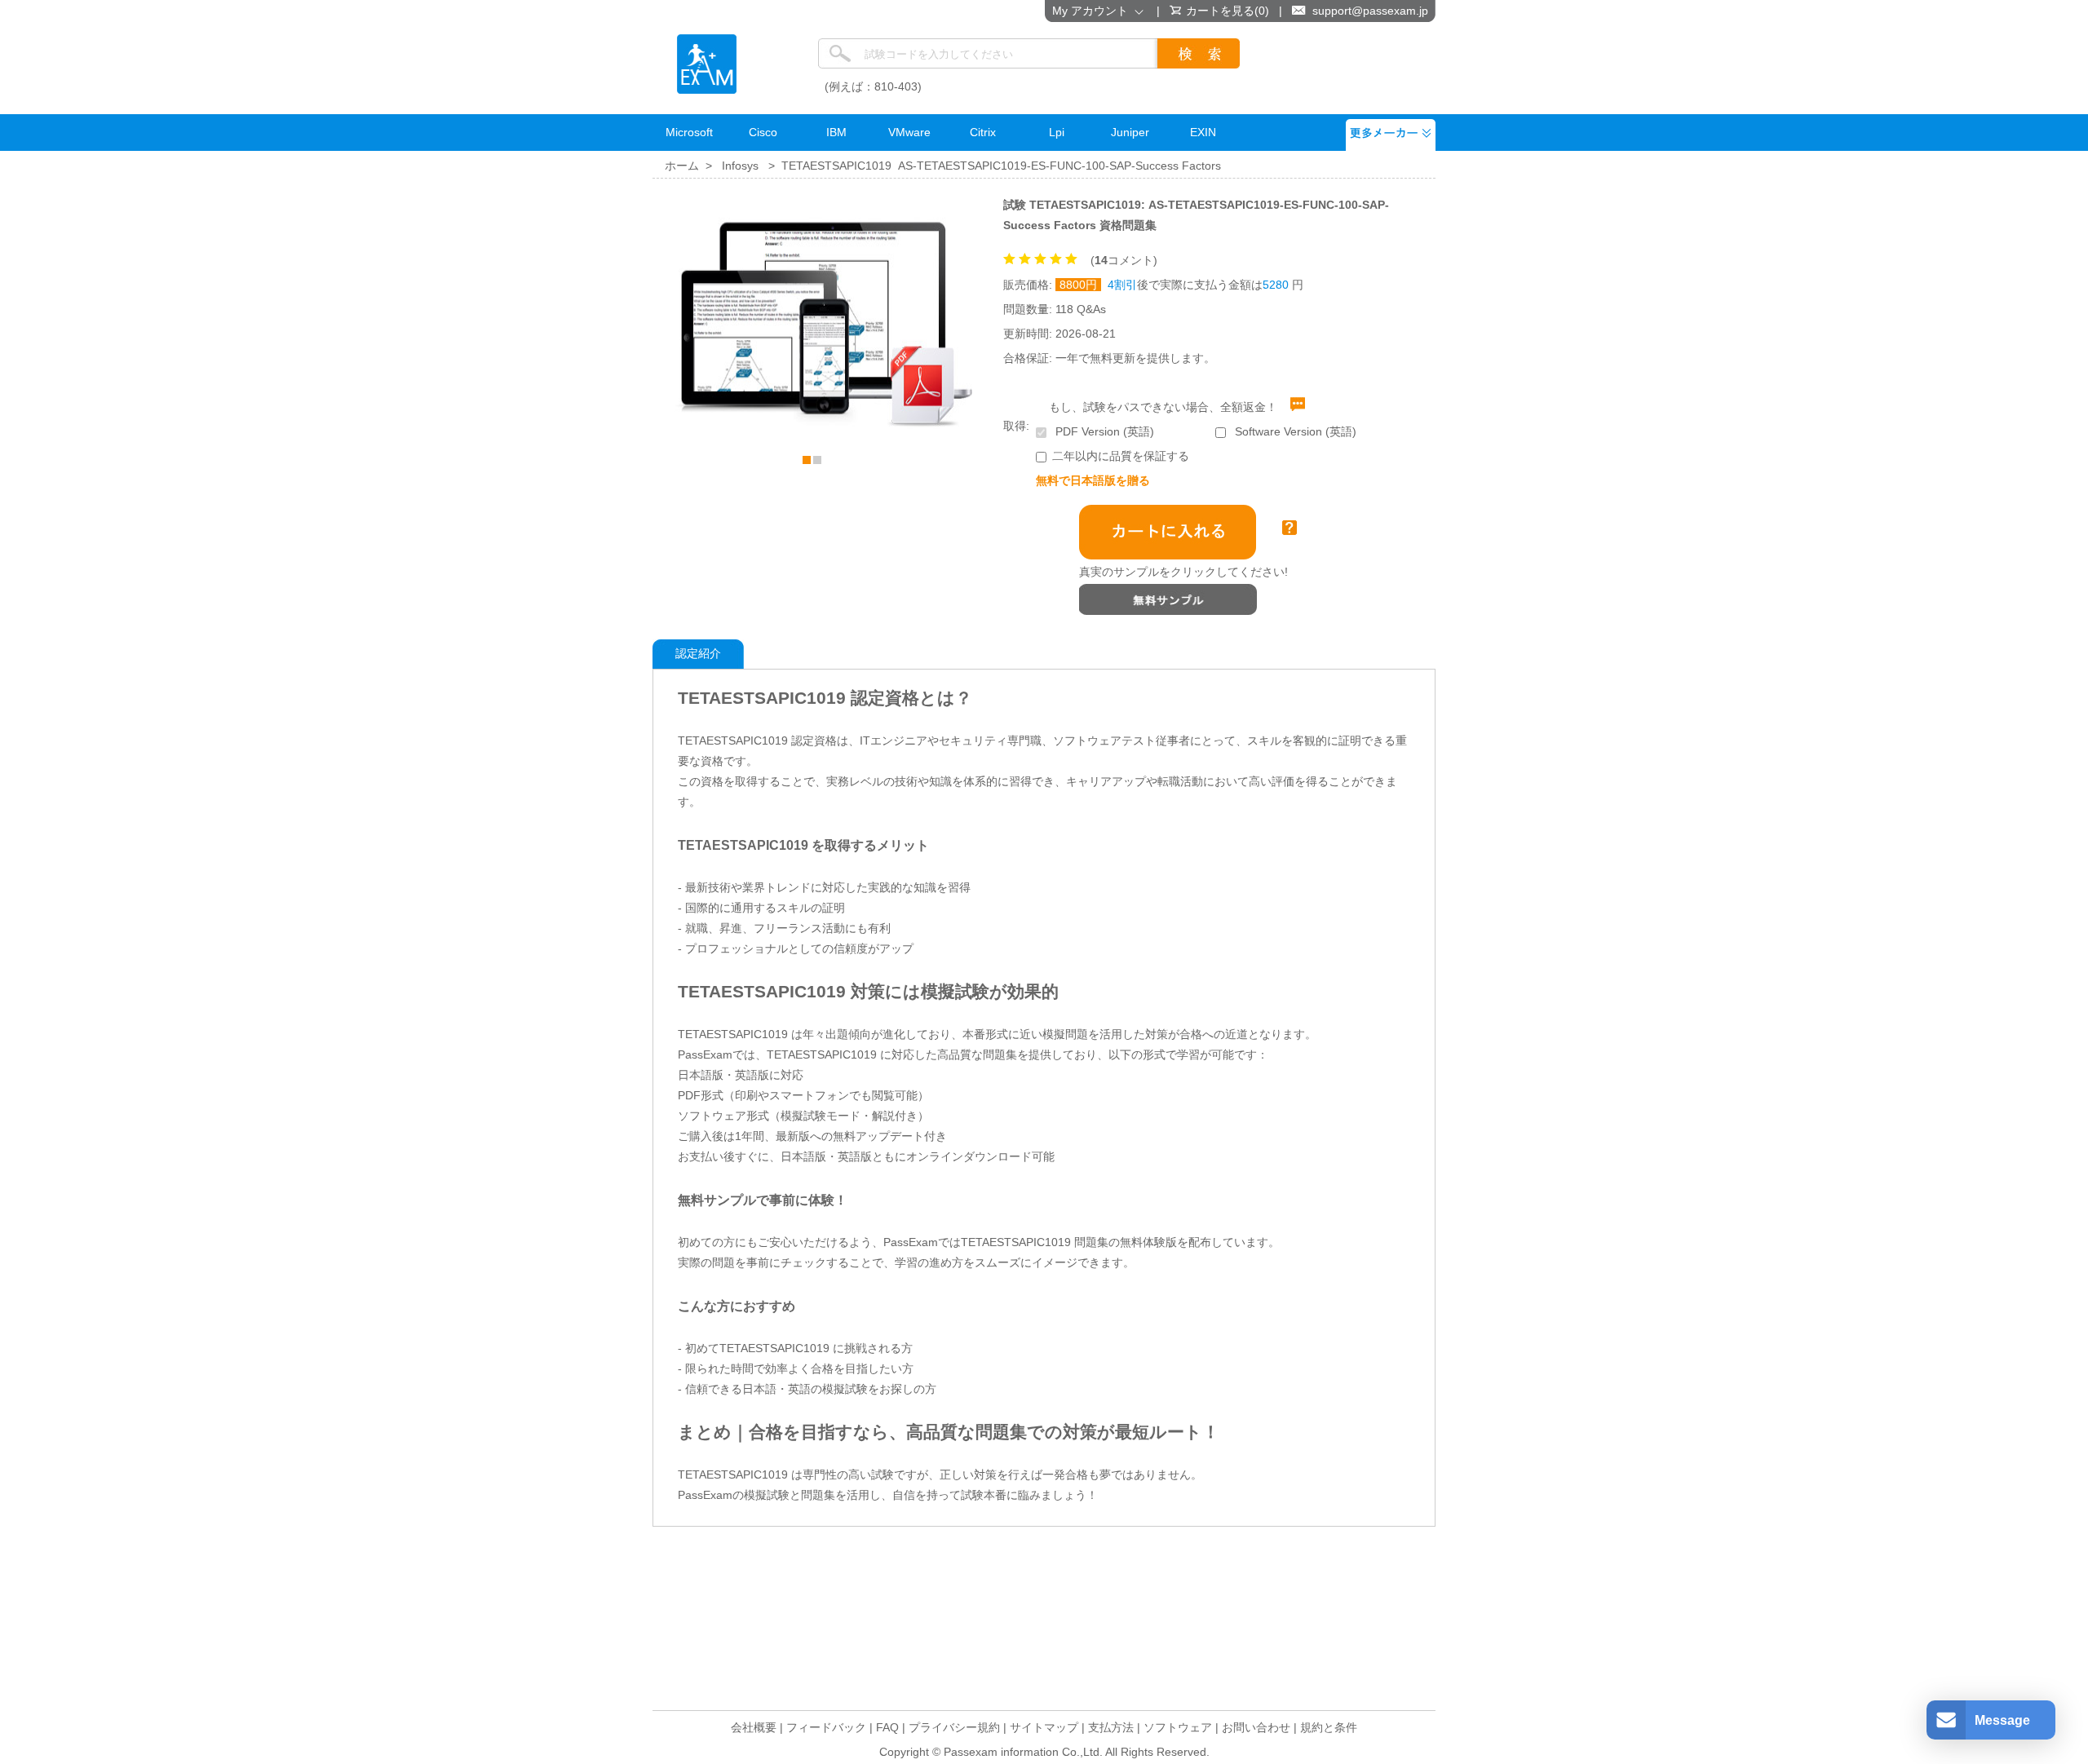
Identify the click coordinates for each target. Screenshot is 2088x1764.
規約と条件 (1329, 1727)
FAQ (887, 1727)
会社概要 (754, 1727)
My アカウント (1093, 11)
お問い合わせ (1256, 1727)
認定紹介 (698, 653)
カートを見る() (1228, 11)
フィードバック (826, 1727)
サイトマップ (1044, 1727)
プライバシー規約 (954, 1727)
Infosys (740, 166)
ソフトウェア (1178, 1727)
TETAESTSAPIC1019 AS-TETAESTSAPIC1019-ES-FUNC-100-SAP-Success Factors (1001, 166)
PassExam (707, 64)
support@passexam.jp (1370, 11)
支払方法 (1111, 1727)
